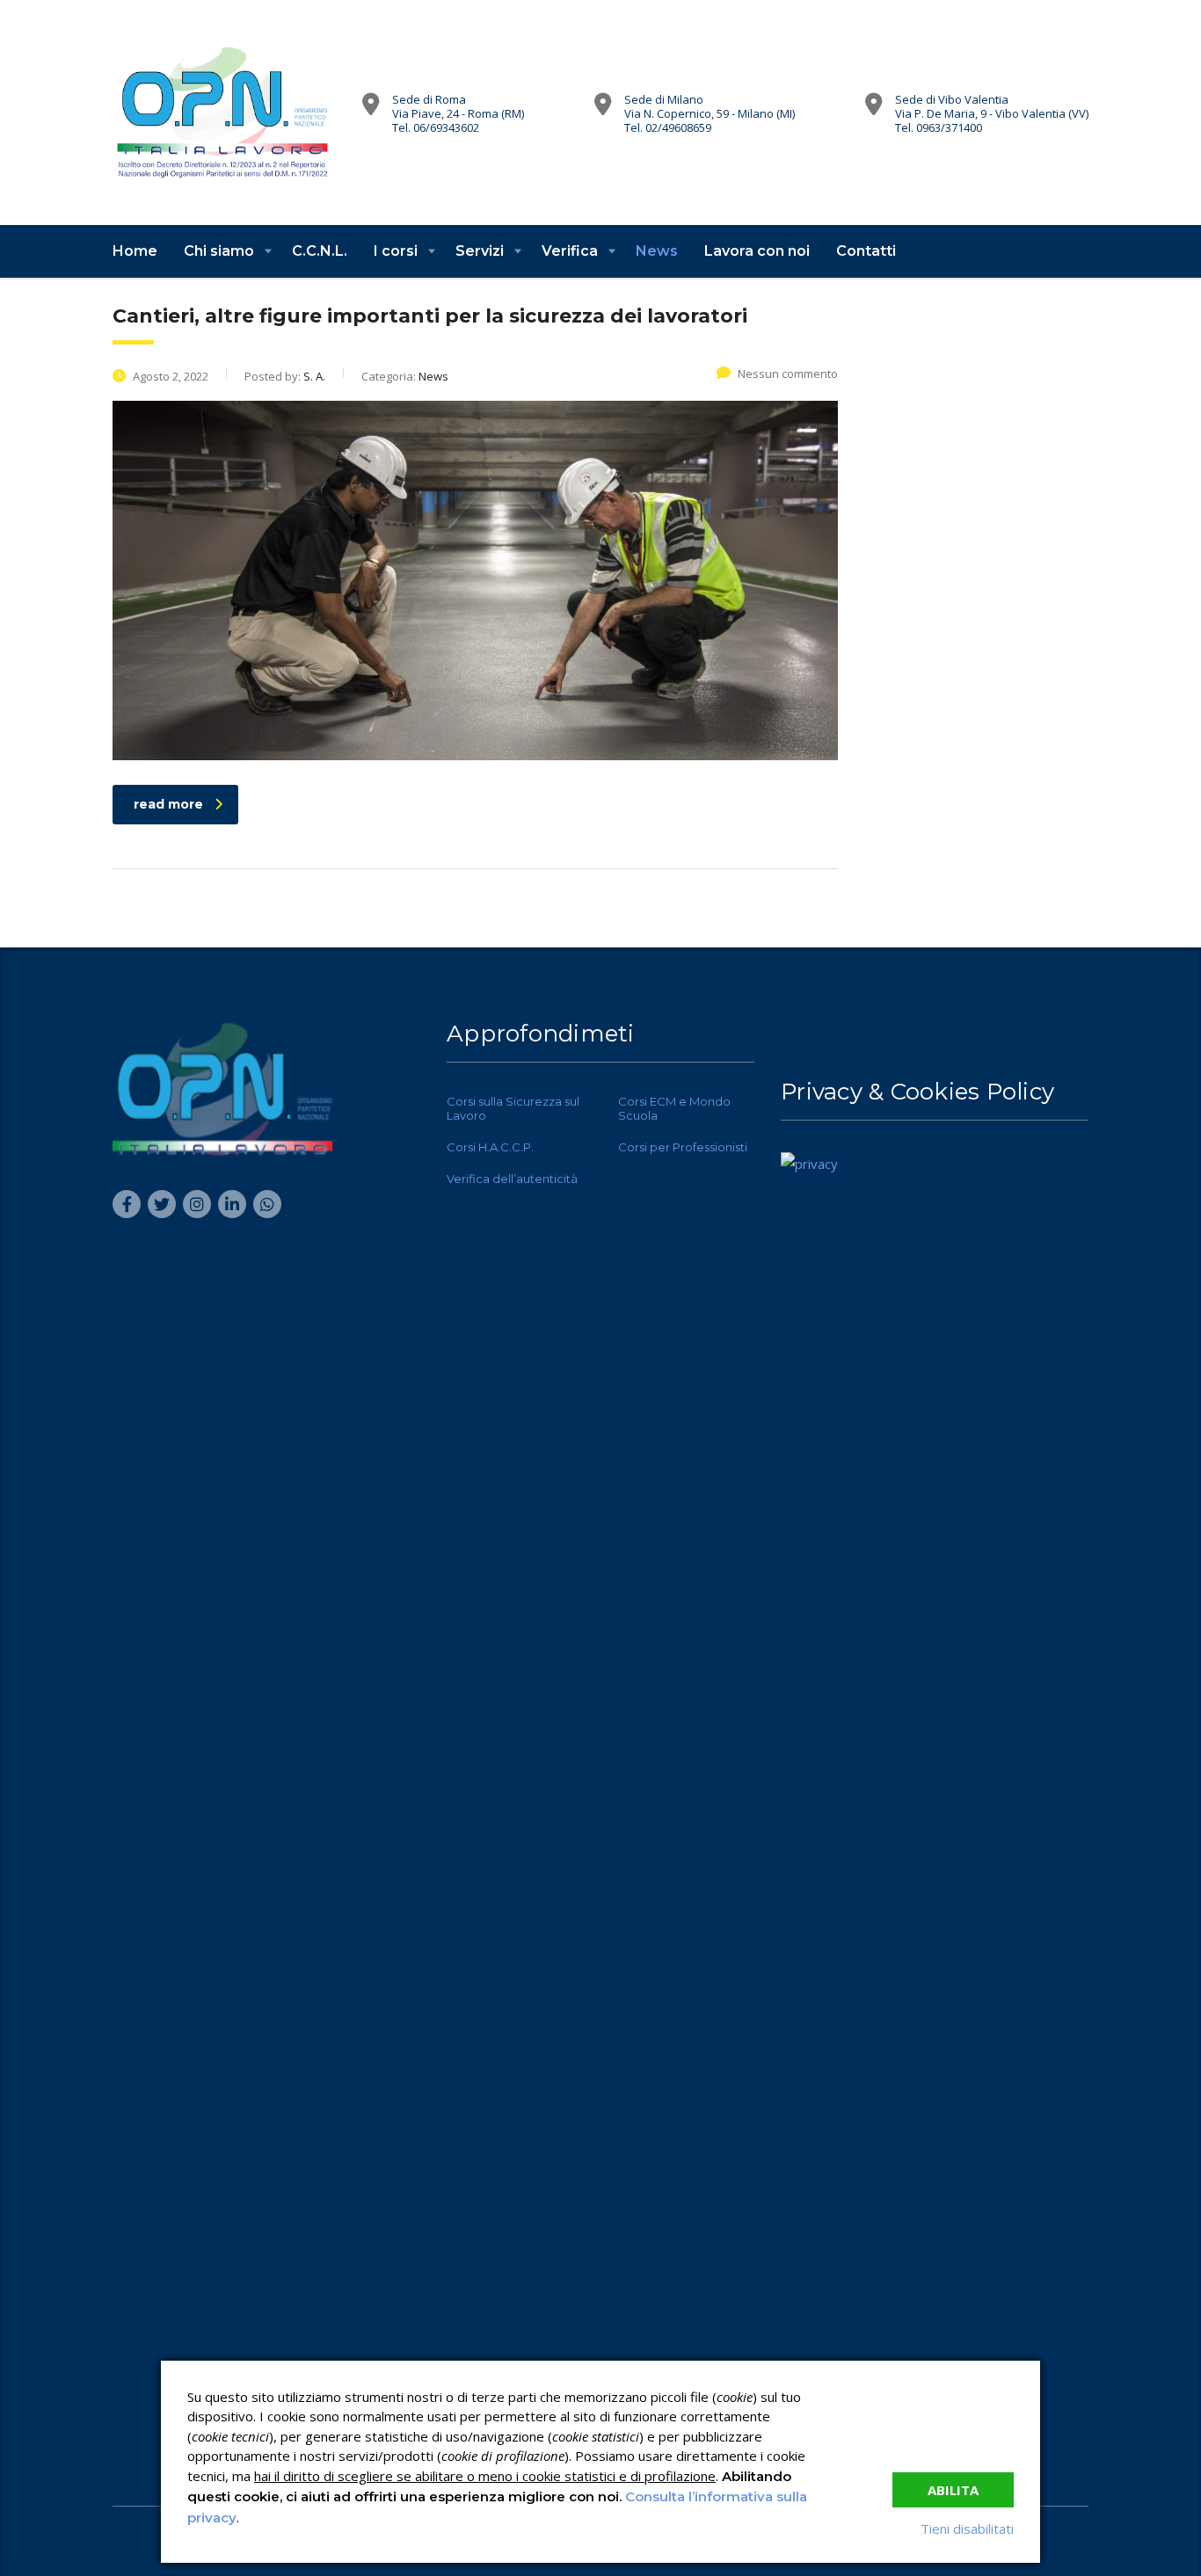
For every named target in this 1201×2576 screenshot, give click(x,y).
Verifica (570, 251)
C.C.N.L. (320, 251)
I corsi (396, 251)
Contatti (866, 251)
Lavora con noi (757, 251)
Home (135, 251)
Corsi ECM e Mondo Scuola (674, 1108)
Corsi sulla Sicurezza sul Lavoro (513, 1108)
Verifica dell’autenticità (512, 1179)
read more (168, 804)
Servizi (480, 251)
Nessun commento (788, 374)
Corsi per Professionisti (683, 1147)
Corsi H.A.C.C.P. (490, 1147)
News (657, 251)
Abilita (953, 2490)
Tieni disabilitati (967, 2529)
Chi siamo (219, 251)
